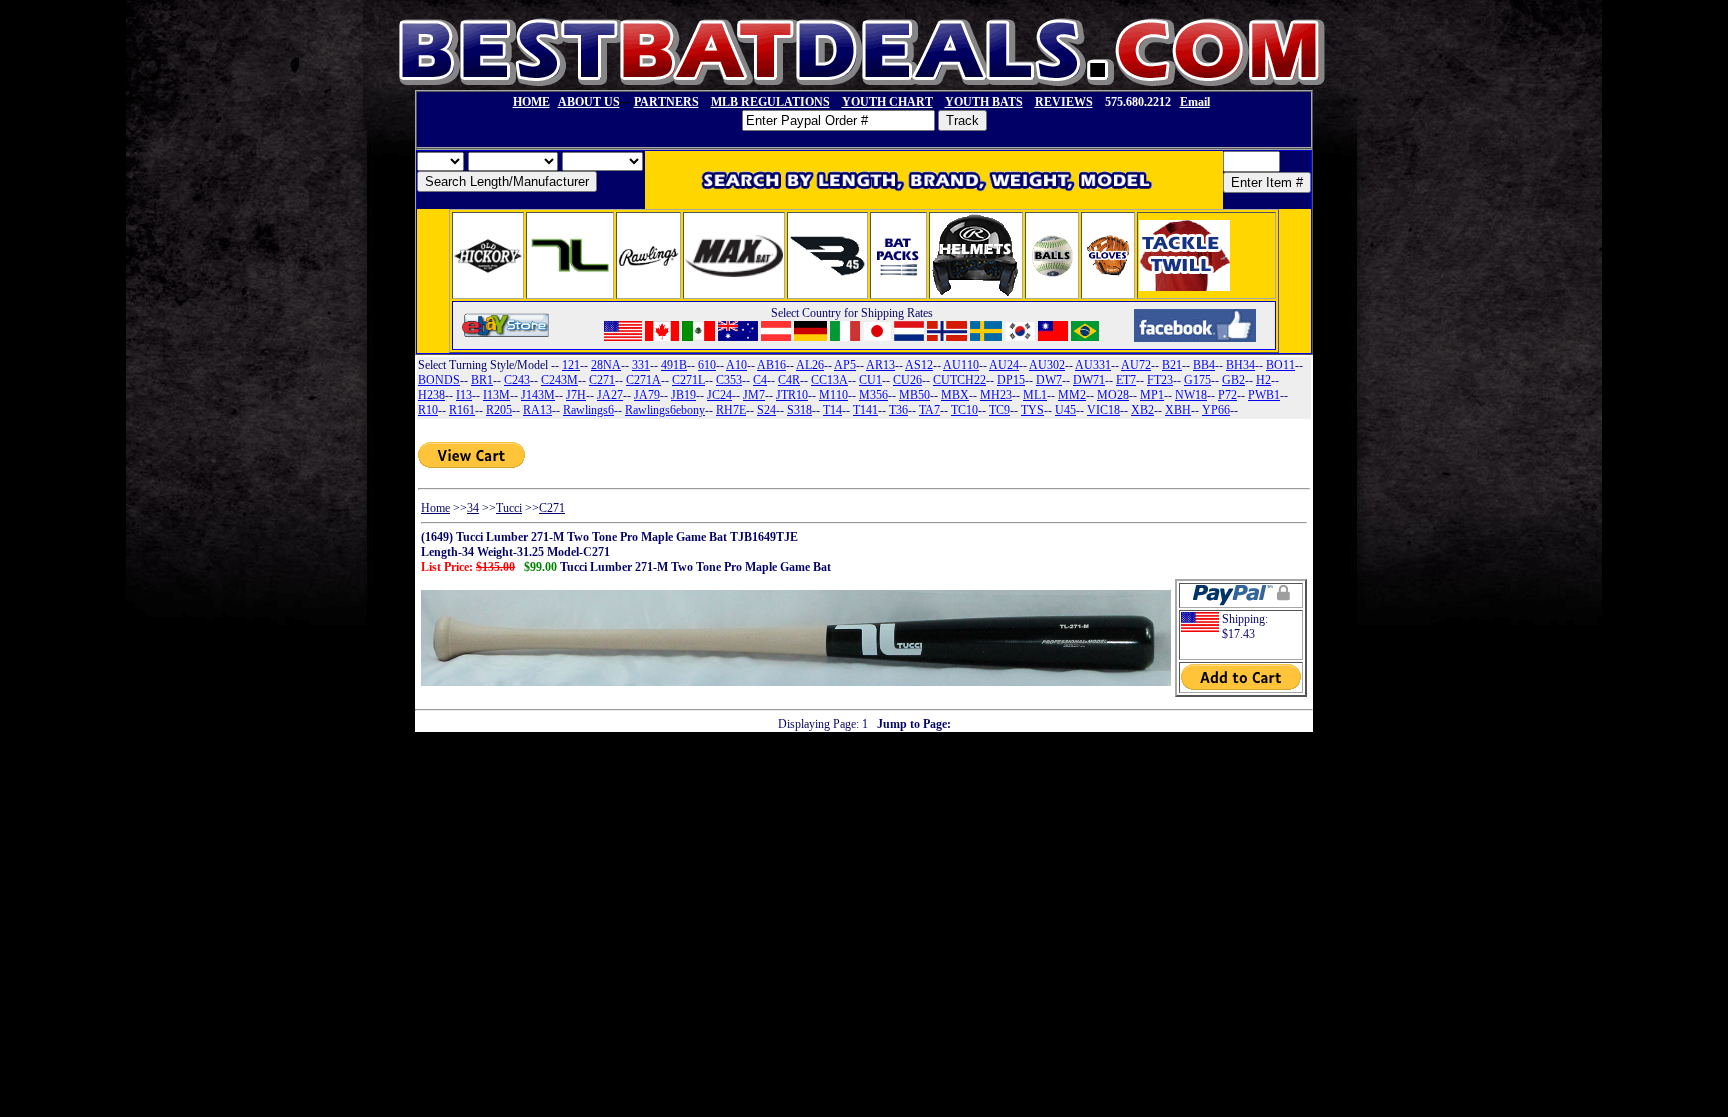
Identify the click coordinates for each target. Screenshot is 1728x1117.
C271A (643, 380)
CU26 (907, 380)
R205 (499, 410)
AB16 (771, 365)
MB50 (914, 395)
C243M (559, 380)
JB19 (683, 395)
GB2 (1233, 380)
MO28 (1113, 395)
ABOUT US (589, 102)
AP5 (845, 365)
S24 (766, 410)
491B (674, 365)
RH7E (731, 410)
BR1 (482, 380)
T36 (898, 410)
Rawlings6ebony (665, 410)
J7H (576, 395)
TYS (1032, 410)
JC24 (719, 395)
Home (435, 508)
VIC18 (1103, 410)
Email (1195, 102)
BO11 (1280, 365)
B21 (1172, 365)
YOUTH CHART (887, 102)
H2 (1263, 380)
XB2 (1142, 410)
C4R (789, 380)
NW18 (1191, 395)
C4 (760, 380)
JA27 (610, 395)
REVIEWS (1064, 102)
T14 (832, 410)
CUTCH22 (959, 380)
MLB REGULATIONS (770, 102)
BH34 (1240, 365)
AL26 (810, 365)
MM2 (1072, 395)
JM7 (754, 395)
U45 (1065, 410)
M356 (873, 395)
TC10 (964, 410)
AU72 (1136, 365)
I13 (464, 395)
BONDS (439, 380)
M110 (833, 395)
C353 (729, 380)
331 (641, 365)
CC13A (829, 380)
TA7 (929, 410)
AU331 (1093, 365)
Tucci (509, 508)
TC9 (999, 410)
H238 (431, 395)
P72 (1227, 395)
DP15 (1011, 380)
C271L (688, 380)
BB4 (1204, 365)
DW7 (1049, 380)
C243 (517, 380)
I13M (496, 395)
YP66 (1216, 410)
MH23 (996, 395)
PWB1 (1264, 395)
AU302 (1047, 365)
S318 (799, 410)
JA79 (647, 395)
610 (707, 365)
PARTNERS (666, 102)
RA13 (537, 410)
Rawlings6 (588, 410)
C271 (602, 380)
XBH (1178, 410)
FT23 (1160, 380)
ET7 (1126, 380)
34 (473, 508)
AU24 (1004, 365)
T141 (865, 410)
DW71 (1089, 380)
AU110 (961, 365)
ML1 (1035, 395)
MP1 (1152, 395)
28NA (606, 365)
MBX (955, 395)
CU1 (870, 380)
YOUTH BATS (984, 102)
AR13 (880, 365)
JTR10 (792, 395)
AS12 (919, 365)
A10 (736, 365)
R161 (462, 410)
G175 (1197, 380)
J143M (538, 395)
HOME (531, 102)
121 (571, 365)
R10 (428, 410)
